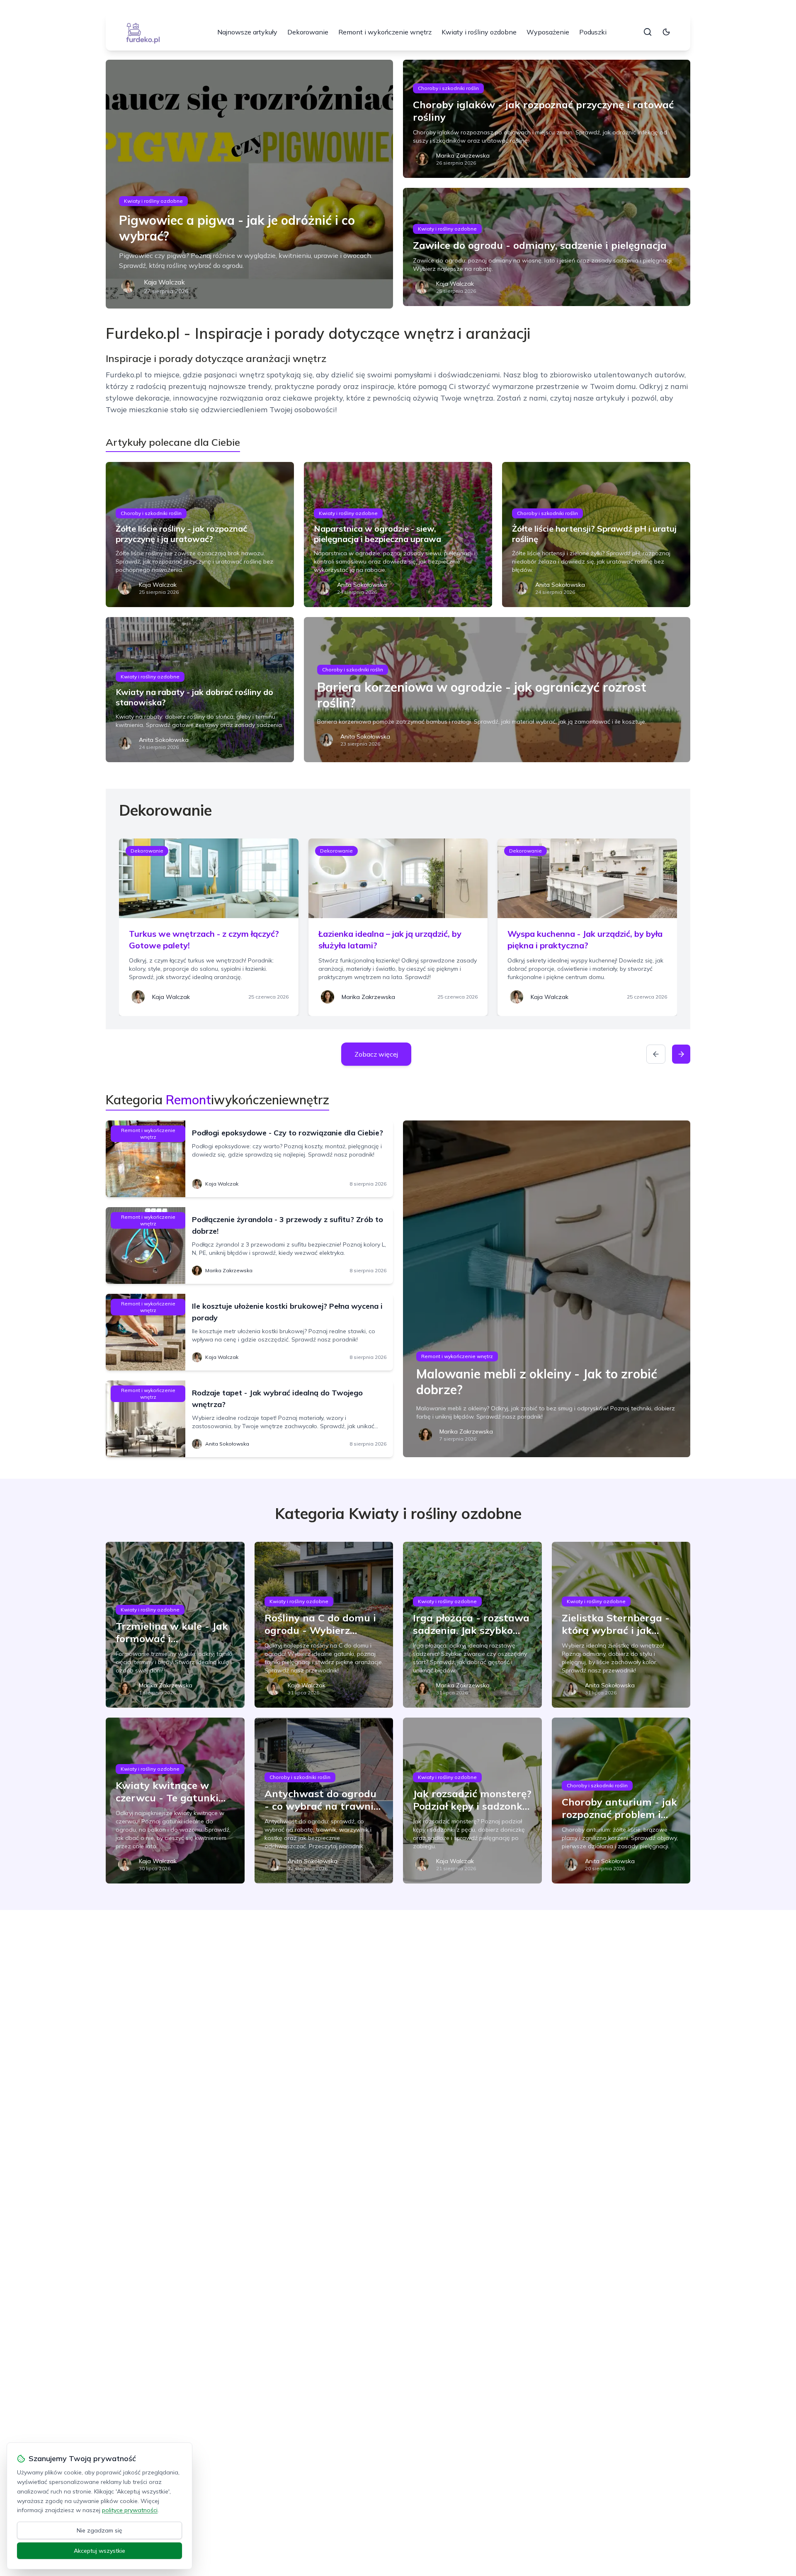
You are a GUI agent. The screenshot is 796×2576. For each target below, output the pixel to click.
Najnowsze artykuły (247, 32)
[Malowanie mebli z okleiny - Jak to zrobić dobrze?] (547, 1289)
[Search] (648, 32)
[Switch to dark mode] (666, 32)
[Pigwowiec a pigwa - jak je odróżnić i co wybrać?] (249, 184)
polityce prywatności (130, 2510)
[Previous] (656, 1054)
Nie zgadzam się (99, 2530)
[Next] (681, 1054)
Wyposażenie (548, 32)
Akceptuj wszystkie (99, 2551)
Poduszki (593, 32)
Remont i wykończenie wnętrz (385, 32)
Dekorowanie (308, 32)
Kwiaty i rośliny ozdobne (479, 32)
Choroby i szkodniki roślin (448, 88)
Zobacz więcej (376, 1054)
